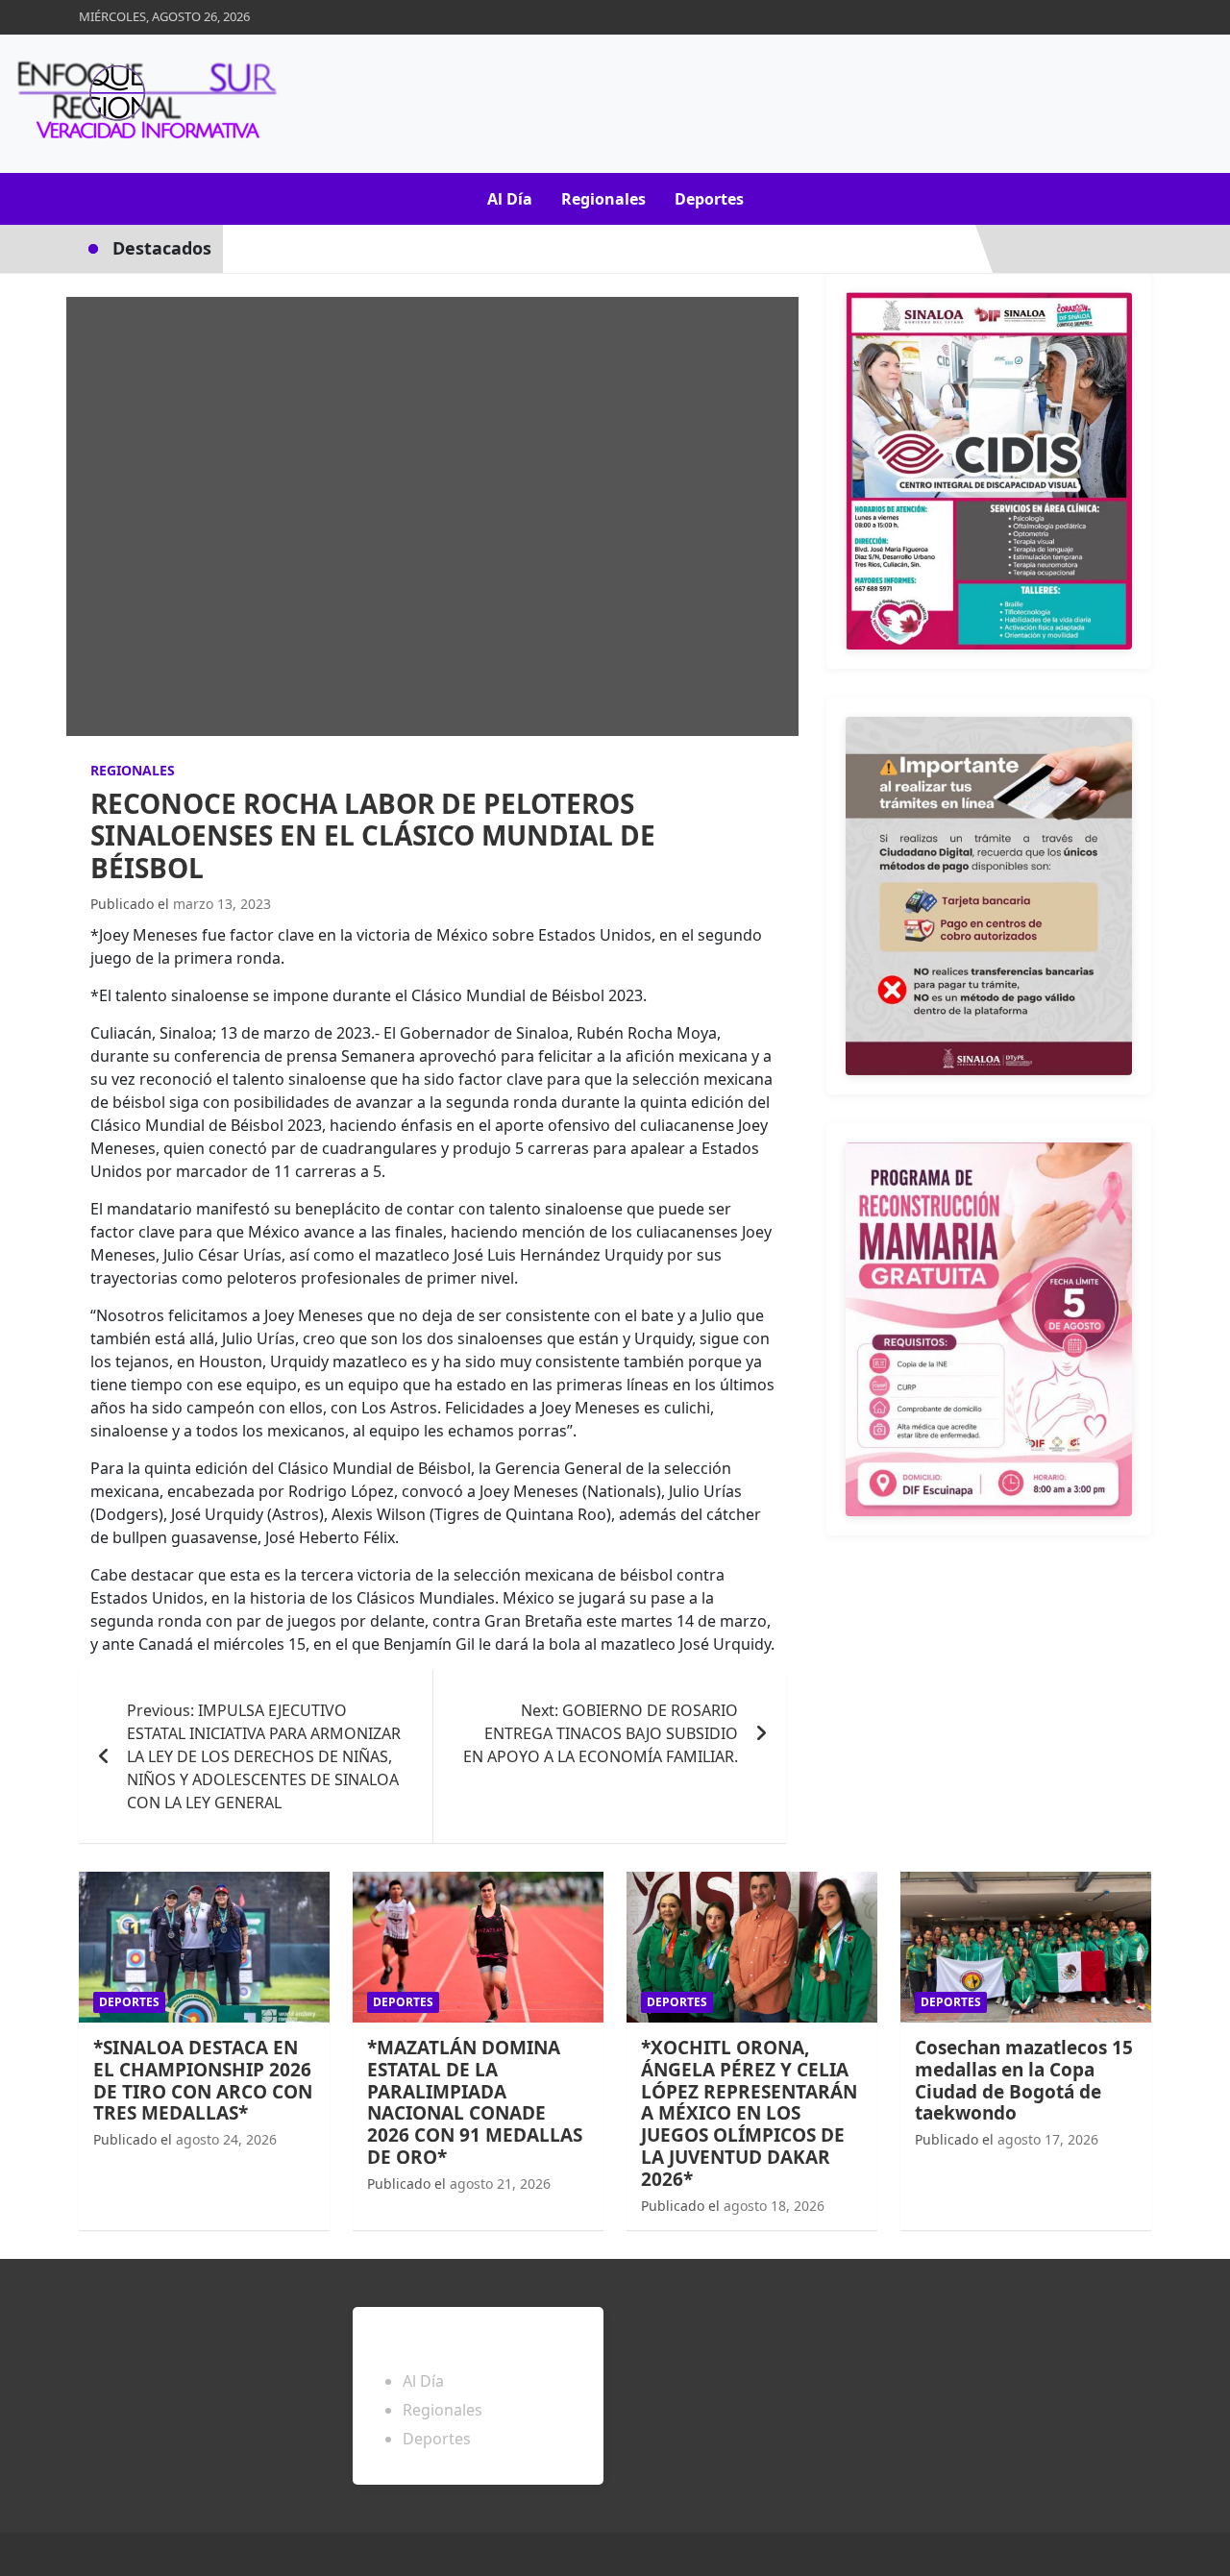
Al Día (510, 199)
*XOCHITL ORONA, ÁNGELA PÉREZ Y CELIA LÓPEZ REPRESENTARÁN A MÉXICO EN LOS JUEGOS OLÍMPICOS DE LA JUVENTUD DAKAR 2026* (749, 2113)
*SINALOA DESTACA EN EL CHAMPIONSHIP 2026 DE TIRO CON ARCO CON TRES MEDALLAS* (203, 2080)
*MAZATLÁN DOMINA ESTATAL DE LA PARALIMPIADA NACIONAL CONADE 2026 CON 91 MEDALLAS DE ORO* (475, 2102)
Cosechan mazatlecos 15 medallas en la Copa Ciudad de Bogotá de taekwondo (1024, 2080)
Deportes (709, 199)
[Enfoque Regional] (144, 104)
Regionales (603, 199)
